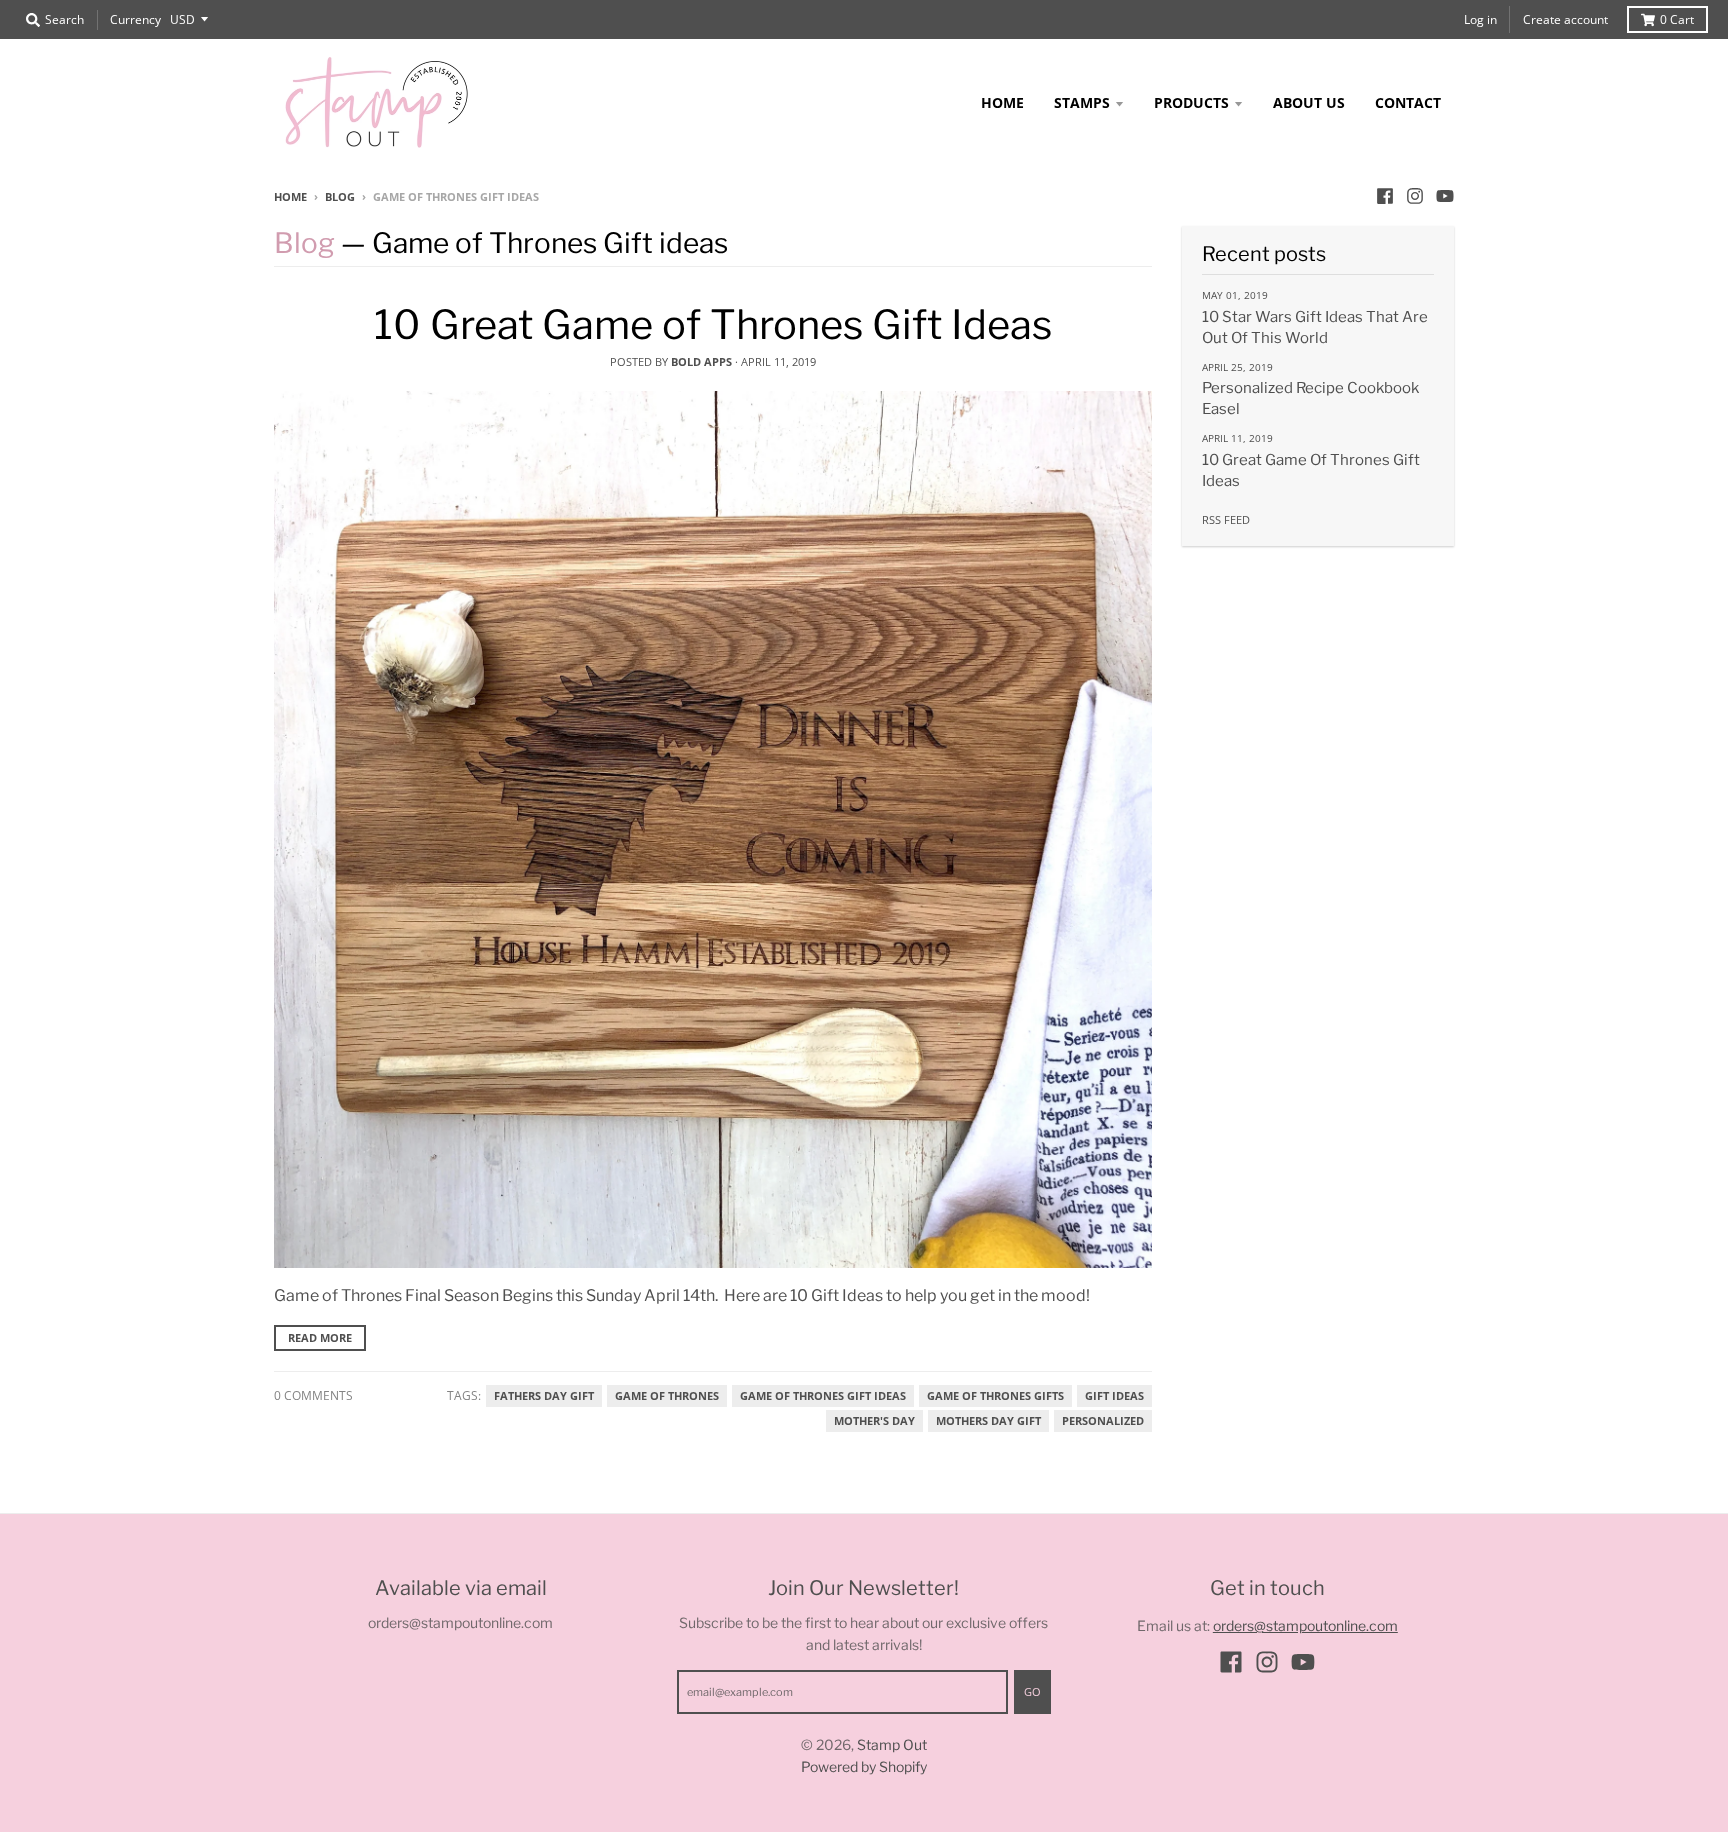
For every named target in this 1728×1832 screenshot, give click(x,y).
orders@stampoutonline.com (1305, 1625)
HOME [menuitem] (1002, 102)
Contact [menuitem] (1408, 102)
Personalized (1103, 1421)
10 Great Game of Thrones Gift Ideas (713, 324)
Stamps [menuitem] (1082, 102)
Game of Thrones (667, 1396)
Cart (1677, 19)
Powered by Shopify (864, 1766)
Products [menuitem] (1191, 102)
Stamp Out (892, 1744)
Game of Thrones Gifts (995, 1396)
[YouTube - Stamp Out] (1445, 196)
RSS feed (1226, 519)
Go (1032, 1691)
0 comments (313, 1395)
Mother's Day (874, 1421)
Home (290, 196)
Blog (340, 196)
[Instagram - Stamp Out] (1415, 196)
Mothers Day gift (988, 1421)
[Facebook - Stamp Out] (1385, 196)
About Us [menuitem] (1309, 102)
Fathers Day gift (544, 1396)
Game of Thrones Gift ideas (823, 1396)
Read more (320, 1337)
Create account (1565, 19)
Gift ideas (1114, 1396)
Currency (135, 19)
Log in (1480, 19)
